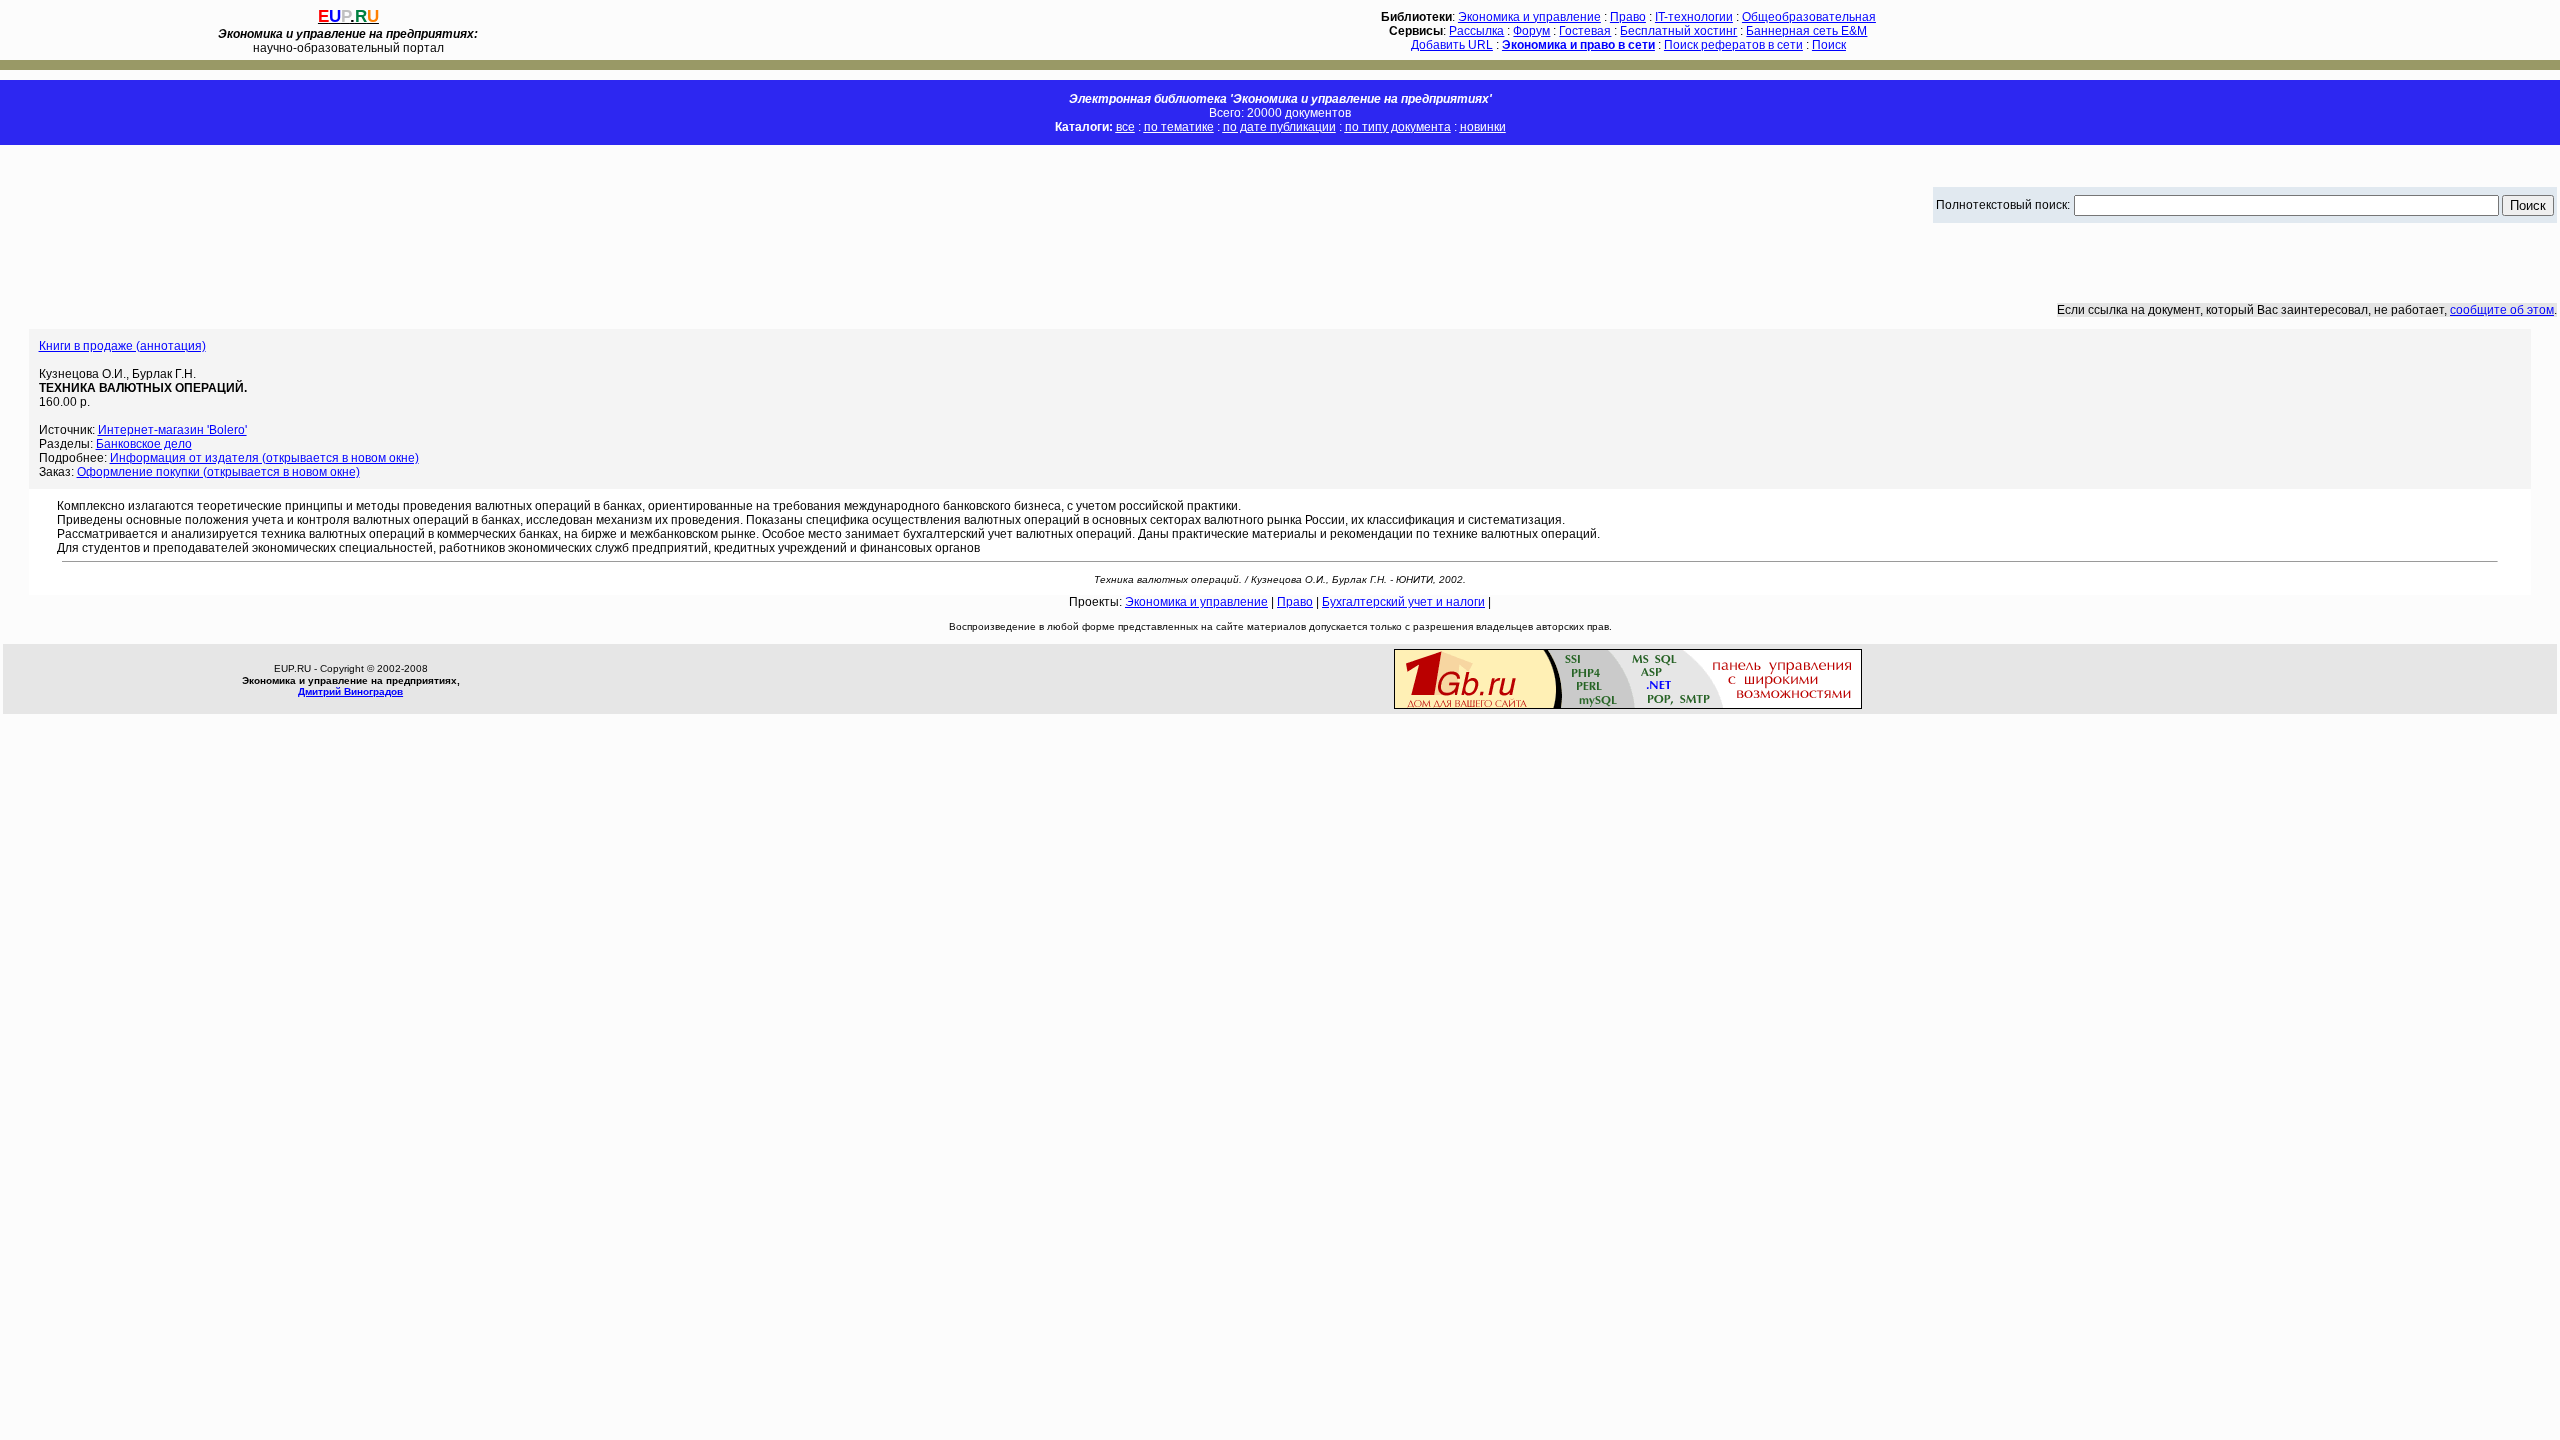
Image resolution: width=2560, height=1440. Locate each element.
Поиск (1829, 45)
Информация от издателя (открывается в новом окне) (264, 458)
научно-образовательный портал (348, 41)
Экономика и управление (1529, 17)
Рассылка (1476, 31)
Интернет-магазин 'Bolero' (172, 430)
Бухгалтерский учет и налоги (1403, 602)
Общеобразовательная (1809, 17)
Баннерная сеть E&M (1806, 31)
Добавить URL (1452, 45)
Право (1628, 17)
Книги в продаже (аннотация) (122, 346)
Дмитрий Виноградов (350, 691)
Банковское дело (144, 444)
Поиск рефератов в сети (1733, 45)
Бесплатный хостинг (1678, 31)
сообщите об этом (2502, 310)
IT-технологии (1694, 17)
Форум (1531, 31)
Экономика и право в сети (1578, 45)
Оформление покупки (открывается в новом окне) (218, 472)
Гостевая (1585, 31)
